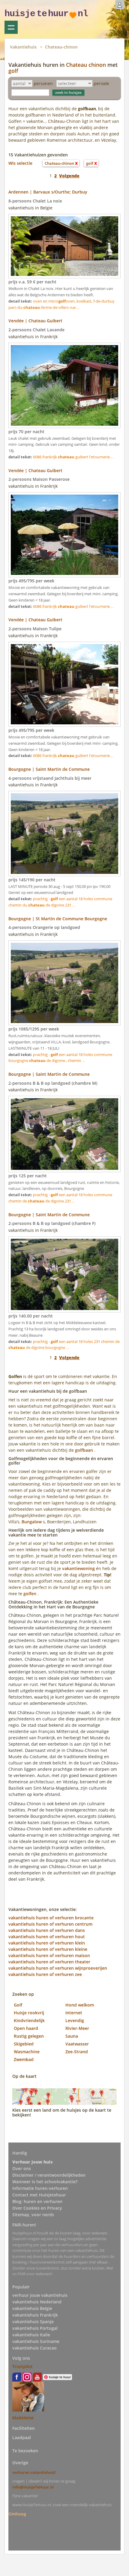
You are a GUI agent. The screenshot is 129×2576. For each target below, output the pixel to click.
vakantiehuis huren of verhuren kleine (48, 1949)
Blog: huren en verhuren (37, 2201)
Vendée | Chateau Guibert (35, 321)
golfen (30, 1594)
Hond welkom (80, 2005)
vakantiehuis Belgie (32, 2308)
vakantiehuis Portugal (35, 2328)
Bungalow (32, 1522)
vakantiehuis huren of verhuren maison (49, 1955)
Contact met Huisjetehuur (39, 2195)
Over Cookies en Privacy (37, 2208)
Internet (74, 2013)
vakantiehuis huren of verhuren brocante (51, 1918)
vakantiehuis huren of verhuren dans (47, 1930)
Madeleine (23, 2418)
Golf (18, 2005)
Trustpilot (22, 2366)
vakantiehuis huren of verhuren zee (45, 1974)
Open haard (26, 2028)
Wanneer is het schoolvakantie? (45, 2182)
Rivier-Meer (77, 2028)
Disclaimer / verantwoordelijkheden (49, 2175)
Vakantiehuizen (11, 27)
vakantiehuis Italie (31, 2335)
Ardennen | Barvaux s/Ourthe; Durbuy (48, 192)
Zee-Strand (77, 2052)
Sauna (72, 2036)
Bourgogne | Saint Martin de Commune (49, 769)
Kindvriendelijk (29, 2020)
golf (13, 71)
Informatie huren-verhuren (40, 2188)
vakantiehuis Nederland (37, 2302)
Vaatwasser (77, 2044)
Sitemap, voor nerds (33, 2215)
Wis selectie (20, 163)
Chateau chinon (86, 65)
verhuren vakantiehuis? (34, 2472)
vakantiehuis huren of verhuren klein (47, 1943)
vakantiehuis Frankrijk (35, 2315)
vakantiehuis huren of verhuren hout (47, 1937)
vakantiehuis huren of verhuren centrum (50, 1924)
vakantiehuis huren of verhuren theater (49, 1962)
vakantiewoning (78, 1568)
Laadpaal (22, 2437)
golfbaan (84, 1450)
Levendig (75, 2020)
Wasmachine (27, 2052)
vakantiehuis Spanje (33, 2322)
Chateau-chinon (61, 47)
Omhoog (17, 2514)
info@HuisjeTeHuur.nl (33, 2487)
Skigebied (24, 2044)
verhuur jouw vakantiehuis (40, 2295)
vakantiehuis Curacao (34, 2348)
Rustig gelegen (29, 2036)
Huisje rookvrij (29, 2013)
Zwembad (24, 2059)
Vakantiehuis (23, 47)
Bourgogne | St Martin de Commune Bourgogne (58, 919)
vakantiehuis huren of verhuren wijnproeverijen (58, 1968)
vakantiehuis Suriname (36, 2341)
